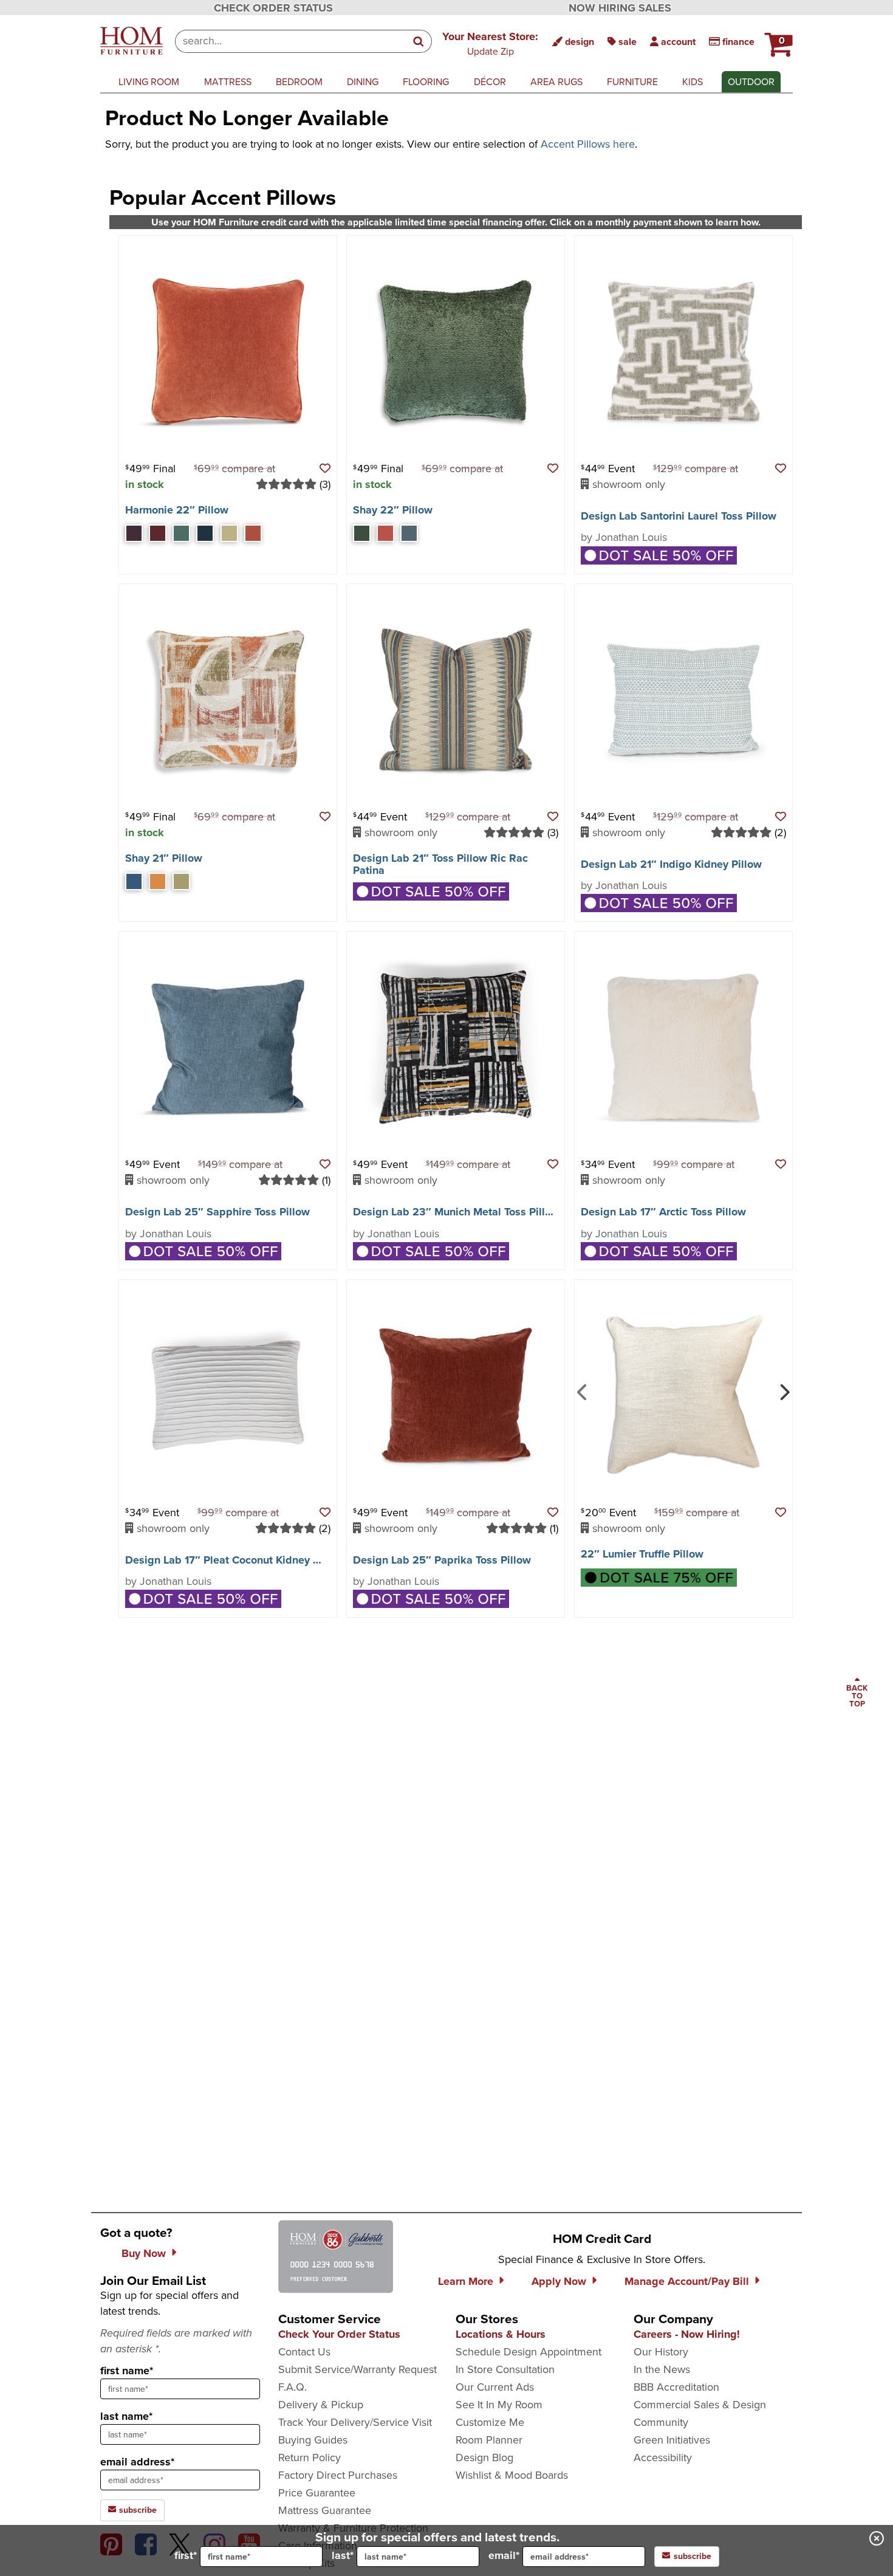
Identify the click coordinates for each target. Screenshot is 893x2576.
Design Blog (484, 2458)
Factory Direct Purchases (338, 2475)
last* (343, 2555)
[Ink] (205, 533)
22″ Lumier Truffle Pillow (642, 1554)
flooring (426, 82)
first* (186, 2555)
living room (149, 82)
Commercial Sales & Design (700, 2405)
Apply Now (559, 2281)
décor (490, 82)
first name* (127, 2371)
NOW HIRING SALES (620, 8)
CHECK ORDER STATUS (273, 8)
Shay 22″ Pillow (393, 510)
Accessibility (663, 2458)
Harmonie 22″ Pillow (177, 510)
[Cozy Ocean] (409, 533)
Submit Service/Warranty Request (358, 2369)
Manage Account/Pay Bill (687, 2281)
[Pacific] (134, 881)
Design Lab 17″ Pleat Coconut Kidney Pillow (234, 1560)
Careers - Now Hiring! (687, 2334)
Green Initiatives (672, 2440)
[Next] (783, 1391)
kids (693, 82)
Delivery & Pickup (321, 2405)
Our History (661, 2352)
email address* (137, 2462)
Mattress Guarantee (325, 2510)
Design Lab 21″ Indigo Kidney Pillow (671, 864)
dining (363, 82)
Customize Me (490, 2422)
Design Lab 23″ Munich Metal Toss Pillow (456, 1212)
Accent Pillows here (588, 144)
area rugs (556, 82)
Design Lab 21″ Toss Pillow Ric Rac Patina (440, 864)
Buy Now (144, 2253)
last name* (126, 2416)
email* (504, 2555)
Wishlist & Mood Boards (512, 2475)
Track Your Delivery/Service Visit (355, 2422)
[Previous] (582, 1391)
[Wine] (158, 533)
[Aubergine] (134, 533)
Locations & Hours (501, 2334)
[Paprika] (253, 533)
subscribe (137, 2510)
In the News (662, 2369)
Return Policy (310, 2458)
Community (661, 2422)
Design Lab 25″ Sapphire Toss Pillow (217, 1212)
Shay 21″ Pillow (164, 858)
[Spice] (158, 881)
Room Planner (489, 2440)
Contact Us (304, 2352)
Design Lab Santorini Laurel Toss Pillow (679, 516)
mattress (228, 82)
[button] (490, 43)
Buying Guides (313, 2440)
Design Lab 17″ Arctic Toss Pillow (663, 1212)
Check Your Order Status (339, 2334)
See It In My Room (499, 2405)
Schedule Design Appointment (529, 2352)
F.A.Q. (293, 2387)
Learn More (466, 2281)
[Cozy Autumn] (385, 533)
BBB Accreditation (676, 2387)
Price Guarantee (317, 2493)
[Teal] (181, 533)
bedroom (299, 82)
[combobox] (291, 41)
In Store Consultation (505, 2369)
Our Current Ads (495, 2387)
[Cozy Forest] (362, 533)
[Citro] (181, 881)
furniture (632, 82)
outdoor (751, 82)
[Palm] (229, 533)
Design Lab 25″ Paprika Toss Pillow (442, 1560)
